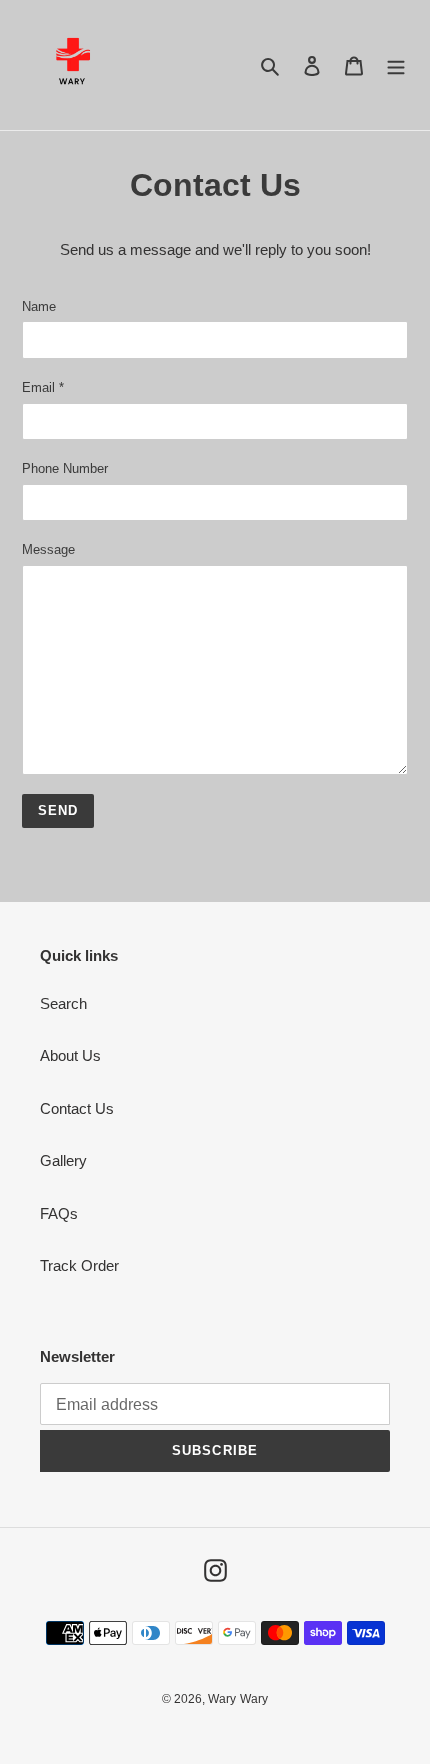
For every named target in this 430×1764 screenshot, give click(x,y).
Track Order (79, 1265)
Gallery (63, 1160)
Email (43, 387)
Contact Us (77, 1108)
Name (39, 306)
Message (48, 549)
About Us (70, 1055)
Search (63, 1003)
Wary (222, 1699)
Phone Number (65, 468)
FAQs (59, 1213)
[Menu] (396, 65)
